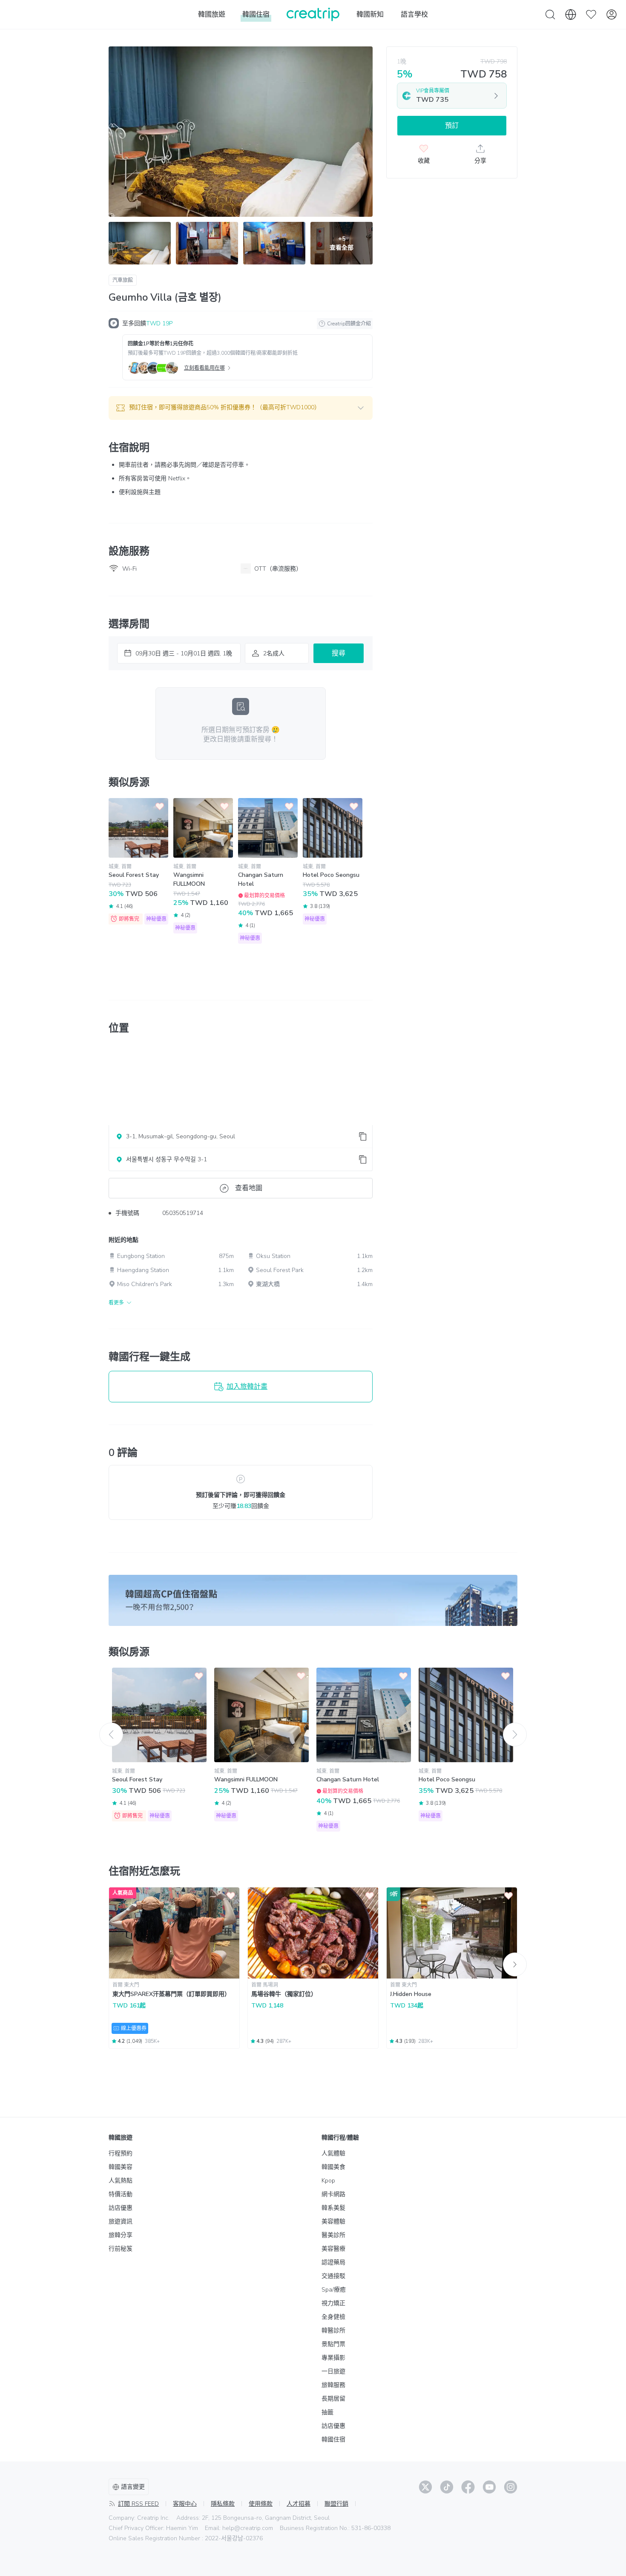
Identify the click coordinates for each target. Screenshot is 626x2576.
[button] (241, 408)
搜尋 (339, 653)
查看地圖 (249, 1188)
